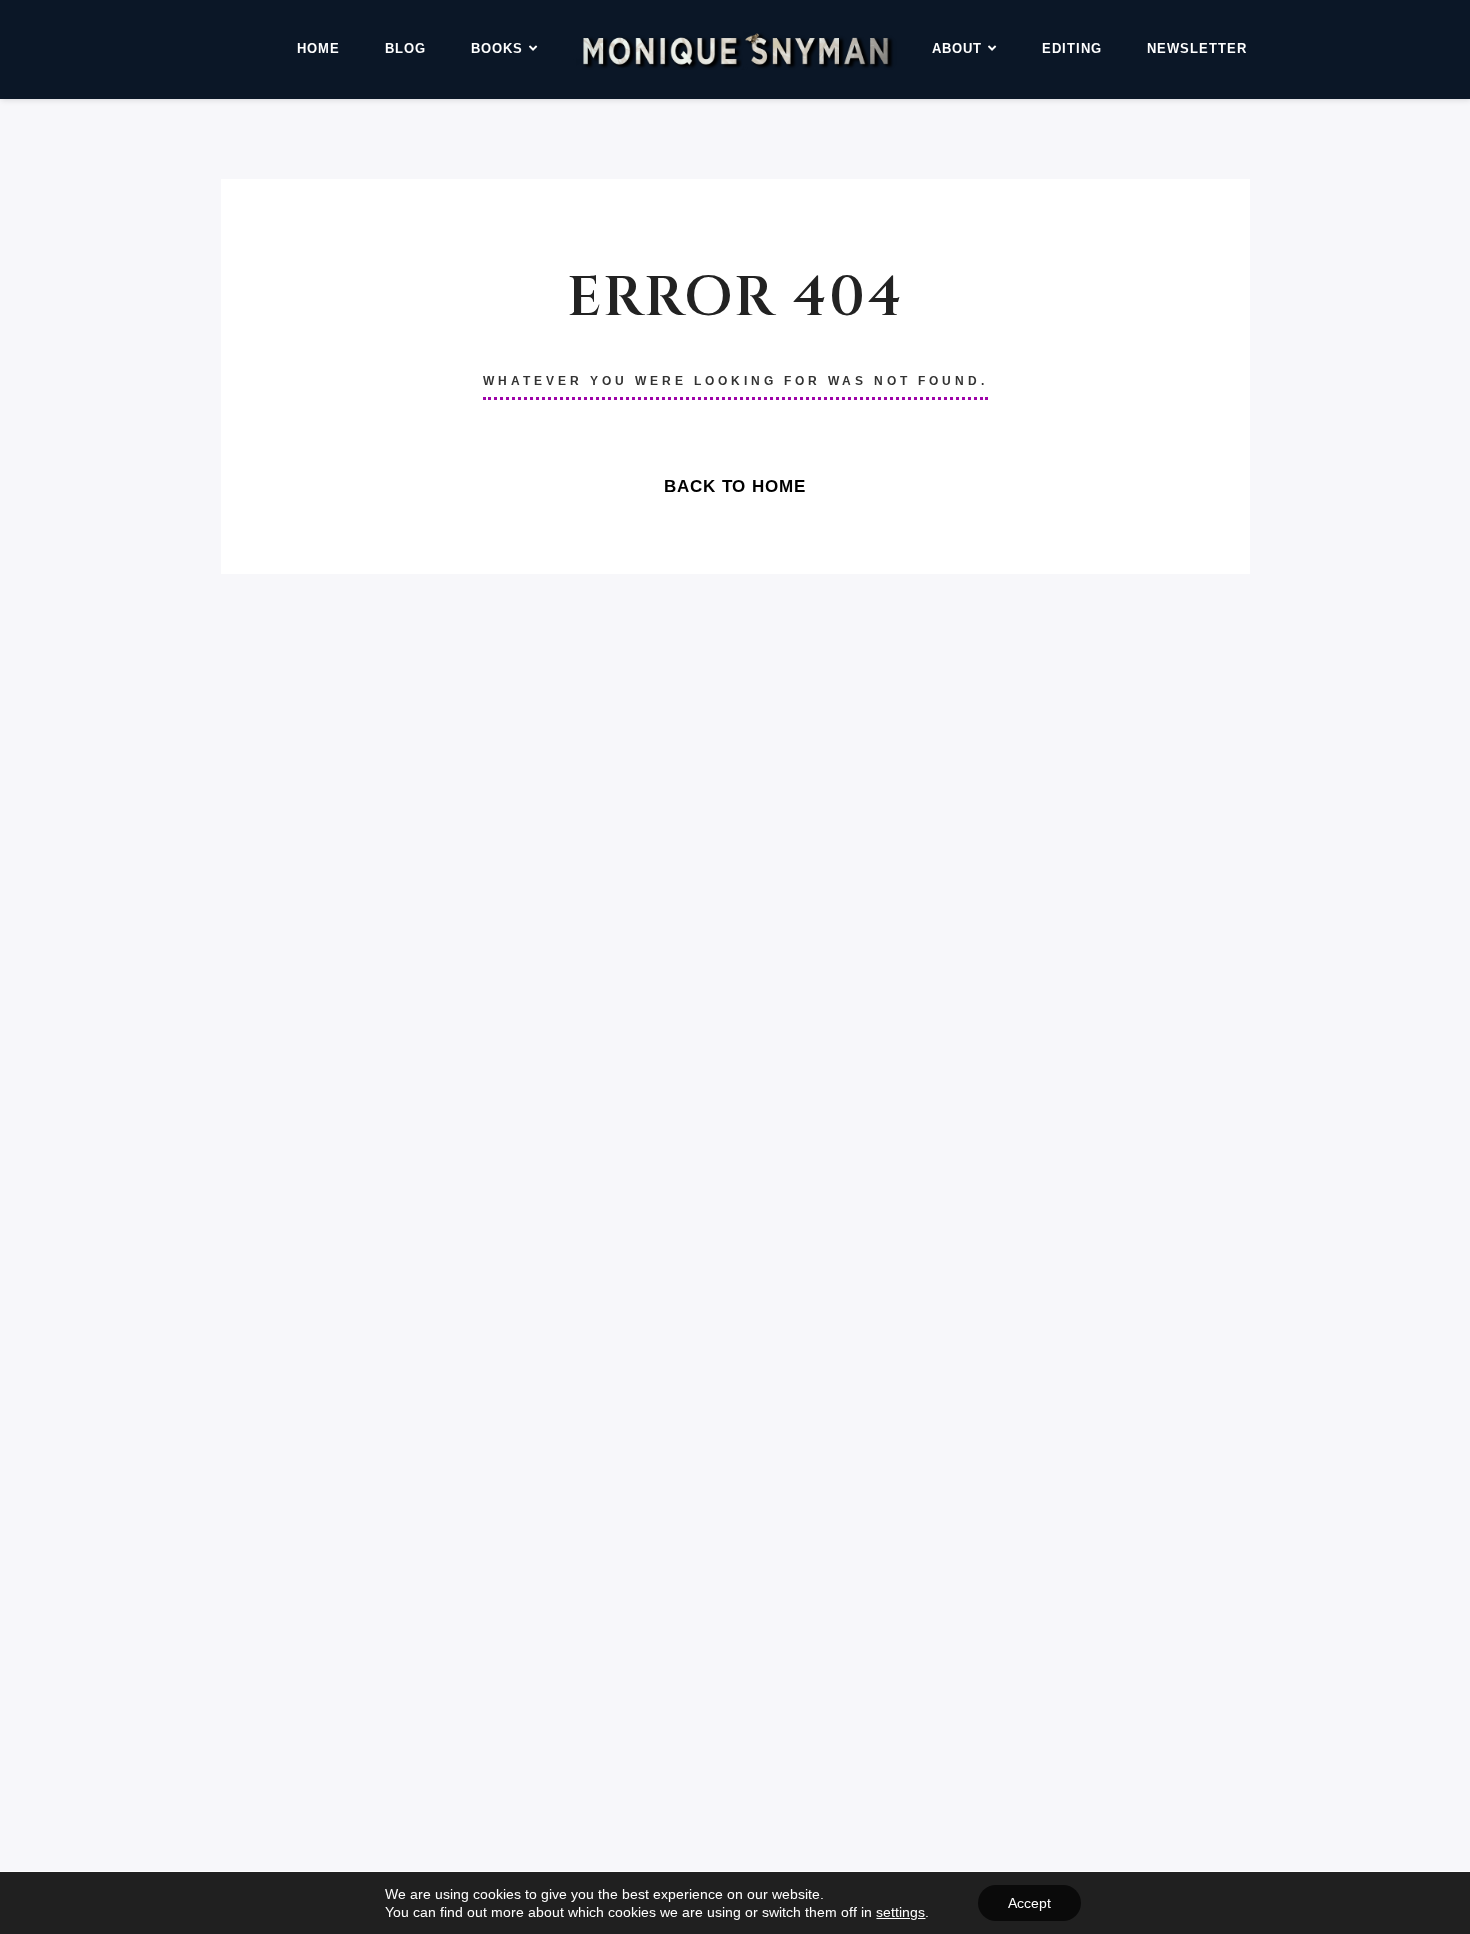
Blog (405, 48)
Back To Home (734, 486)
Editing (1072, 48)
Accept (1029, 1903)
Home (318, 48)
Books (497, 48)
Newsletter (1197, 48)
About (957, 48)
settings (900, 1912)
